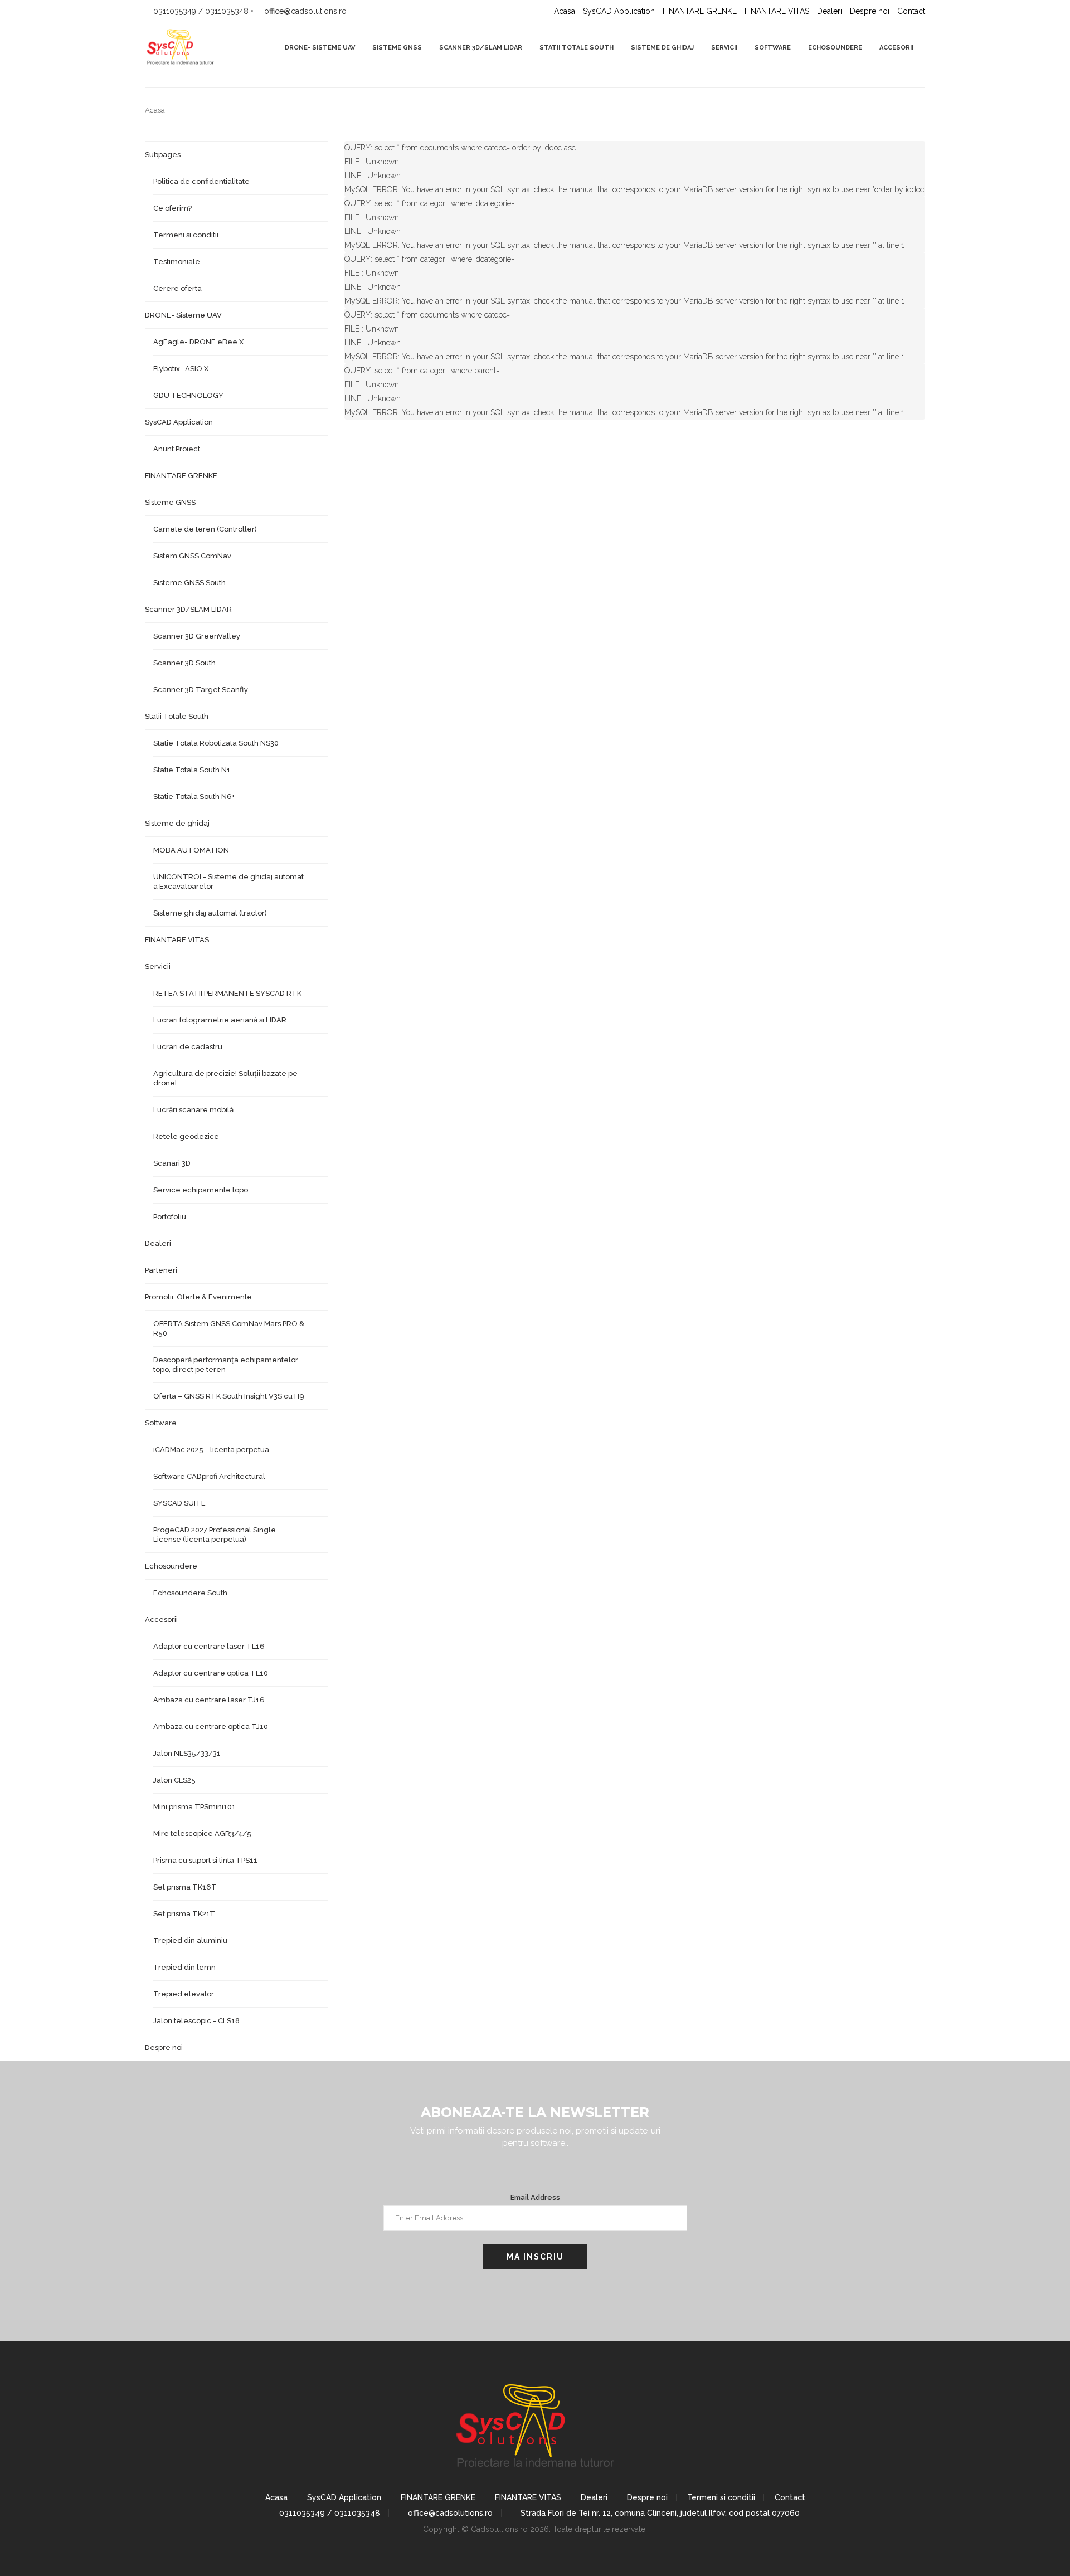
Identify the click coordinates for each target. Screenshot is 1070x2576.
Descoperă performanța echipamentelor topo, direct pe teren (226, 1365)
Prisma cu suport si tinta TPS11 (205, 1860)
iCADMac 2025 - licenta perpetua (211, 1450)
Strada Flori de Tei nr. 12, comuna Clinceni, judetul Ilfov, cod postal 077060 (659, 2513)
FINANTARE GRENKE (700, 11)
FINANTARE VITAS (777, 11)
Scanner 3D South (184, 663)
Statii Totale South (577, 48)
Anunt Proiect (177, 449)
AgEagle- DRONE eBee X (198, 342)
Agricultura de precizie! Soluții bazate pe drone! (225, 1078)
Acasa (565, 11)
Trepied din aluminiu (190, 1940)
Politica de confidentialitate (201, 181)
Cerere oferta (177, 288)
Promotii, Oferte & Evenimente (198, 1297)
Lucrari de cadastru (188, 1047)
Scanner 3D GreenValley (197, 636)
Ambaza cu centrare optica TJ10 (211, 1727)
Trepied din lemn (184, 1967)
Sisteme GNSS (397, 48)
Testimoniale (177, 262)
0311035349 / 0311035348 (329, 2513)
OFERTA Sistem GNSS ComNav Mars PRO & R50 (229, 1328)
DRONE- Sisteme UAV (320, 48)
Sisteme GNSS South (189, 583)
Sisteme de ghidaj (662, 48)
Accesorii (896, 48)
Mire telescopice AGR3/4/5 (202, 1834)
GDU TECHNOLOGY (188, 395)
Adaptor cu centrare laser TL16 (209, 1646)
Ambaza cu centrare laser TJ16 (209, 1700)
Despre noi (870, 11)
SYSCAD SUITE (179, 1503)
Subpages (163, 155)
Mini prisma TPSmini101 (194, 1807)
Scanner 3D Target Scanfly (201, 690)
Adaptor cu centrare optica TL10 (211, 1673)
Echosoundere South (190, 1593)
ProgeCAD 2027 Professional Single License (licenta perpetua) (215, 1535)
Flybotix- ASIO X (181, 369)
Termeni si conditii (186, 235)
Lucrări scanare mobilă (193, 1110)
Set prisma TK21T (184, 1914)
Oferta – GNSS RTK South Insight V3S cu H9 (229, 1396)
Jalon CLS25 (174, 1780)
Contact (911, 11)
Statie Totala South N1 (192, 770)
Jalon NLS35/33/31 (187, 1753)
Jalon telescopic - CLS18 (196, 2021)
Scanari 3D (172, 1163)
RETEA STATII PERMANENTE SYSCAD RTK (227, 993)
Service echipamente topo (201, 1190)
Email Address (535, 2197)
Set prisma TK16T (185, 1887)
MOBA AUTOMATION (191, 850)
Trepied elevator (184, 1994)
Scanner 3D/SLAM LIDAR (481, 48)
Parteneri (161, 1270)
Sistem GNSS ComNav (192, 556)
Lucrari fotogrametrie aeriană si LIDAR (220, 1020)
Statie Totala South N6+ (194, 797)
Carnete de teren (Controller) (205, 529)
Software (773, 48)
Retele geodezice (186, 1136)
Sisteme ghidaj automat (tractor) (210, 913)
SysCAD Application (619, 11)
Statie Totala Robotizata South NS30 (216, 743)
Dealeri (830, 11)
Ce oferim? (172, 208)
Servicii (724, 48)
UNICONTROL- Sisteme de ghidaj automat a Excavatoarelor (228, 882)
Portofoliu (170, 1217)
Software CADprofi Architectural (209, 1476)
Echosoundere (835, 48)
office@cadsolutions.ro (449, 2513)
